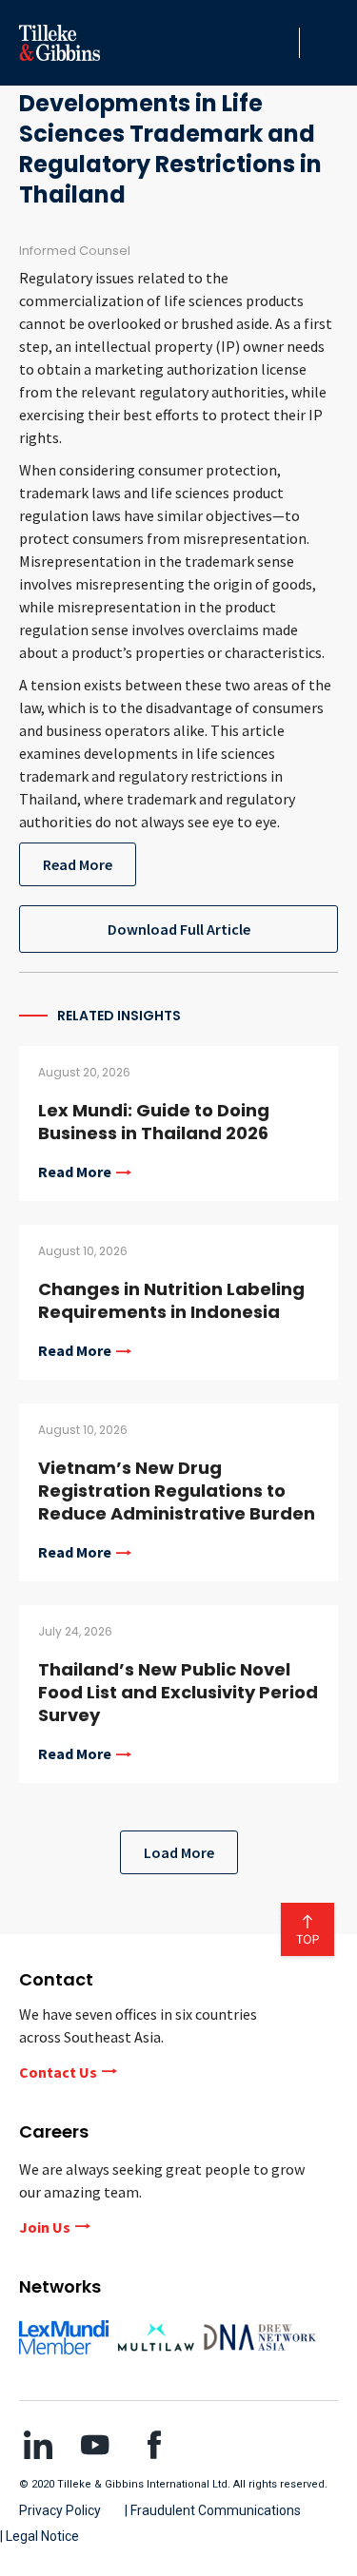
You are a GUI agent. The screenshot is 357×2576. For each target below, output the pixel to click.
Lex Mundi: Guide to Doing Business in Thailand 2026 (154, 1122)
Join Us (45, 2227)
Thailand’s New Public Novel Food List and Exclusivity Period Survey (178, 1692)
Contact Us (58, 2072)
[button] (280, 43)
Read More (78, 864)
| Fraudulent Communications (213, 2510)
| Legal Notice (40, 2536)
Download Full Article (179, 929)
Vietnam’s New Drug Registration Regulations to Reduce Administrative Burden (177, 1491)
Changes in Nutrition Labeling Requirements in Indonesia (171, 1300)
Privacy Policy (60, 2510)
